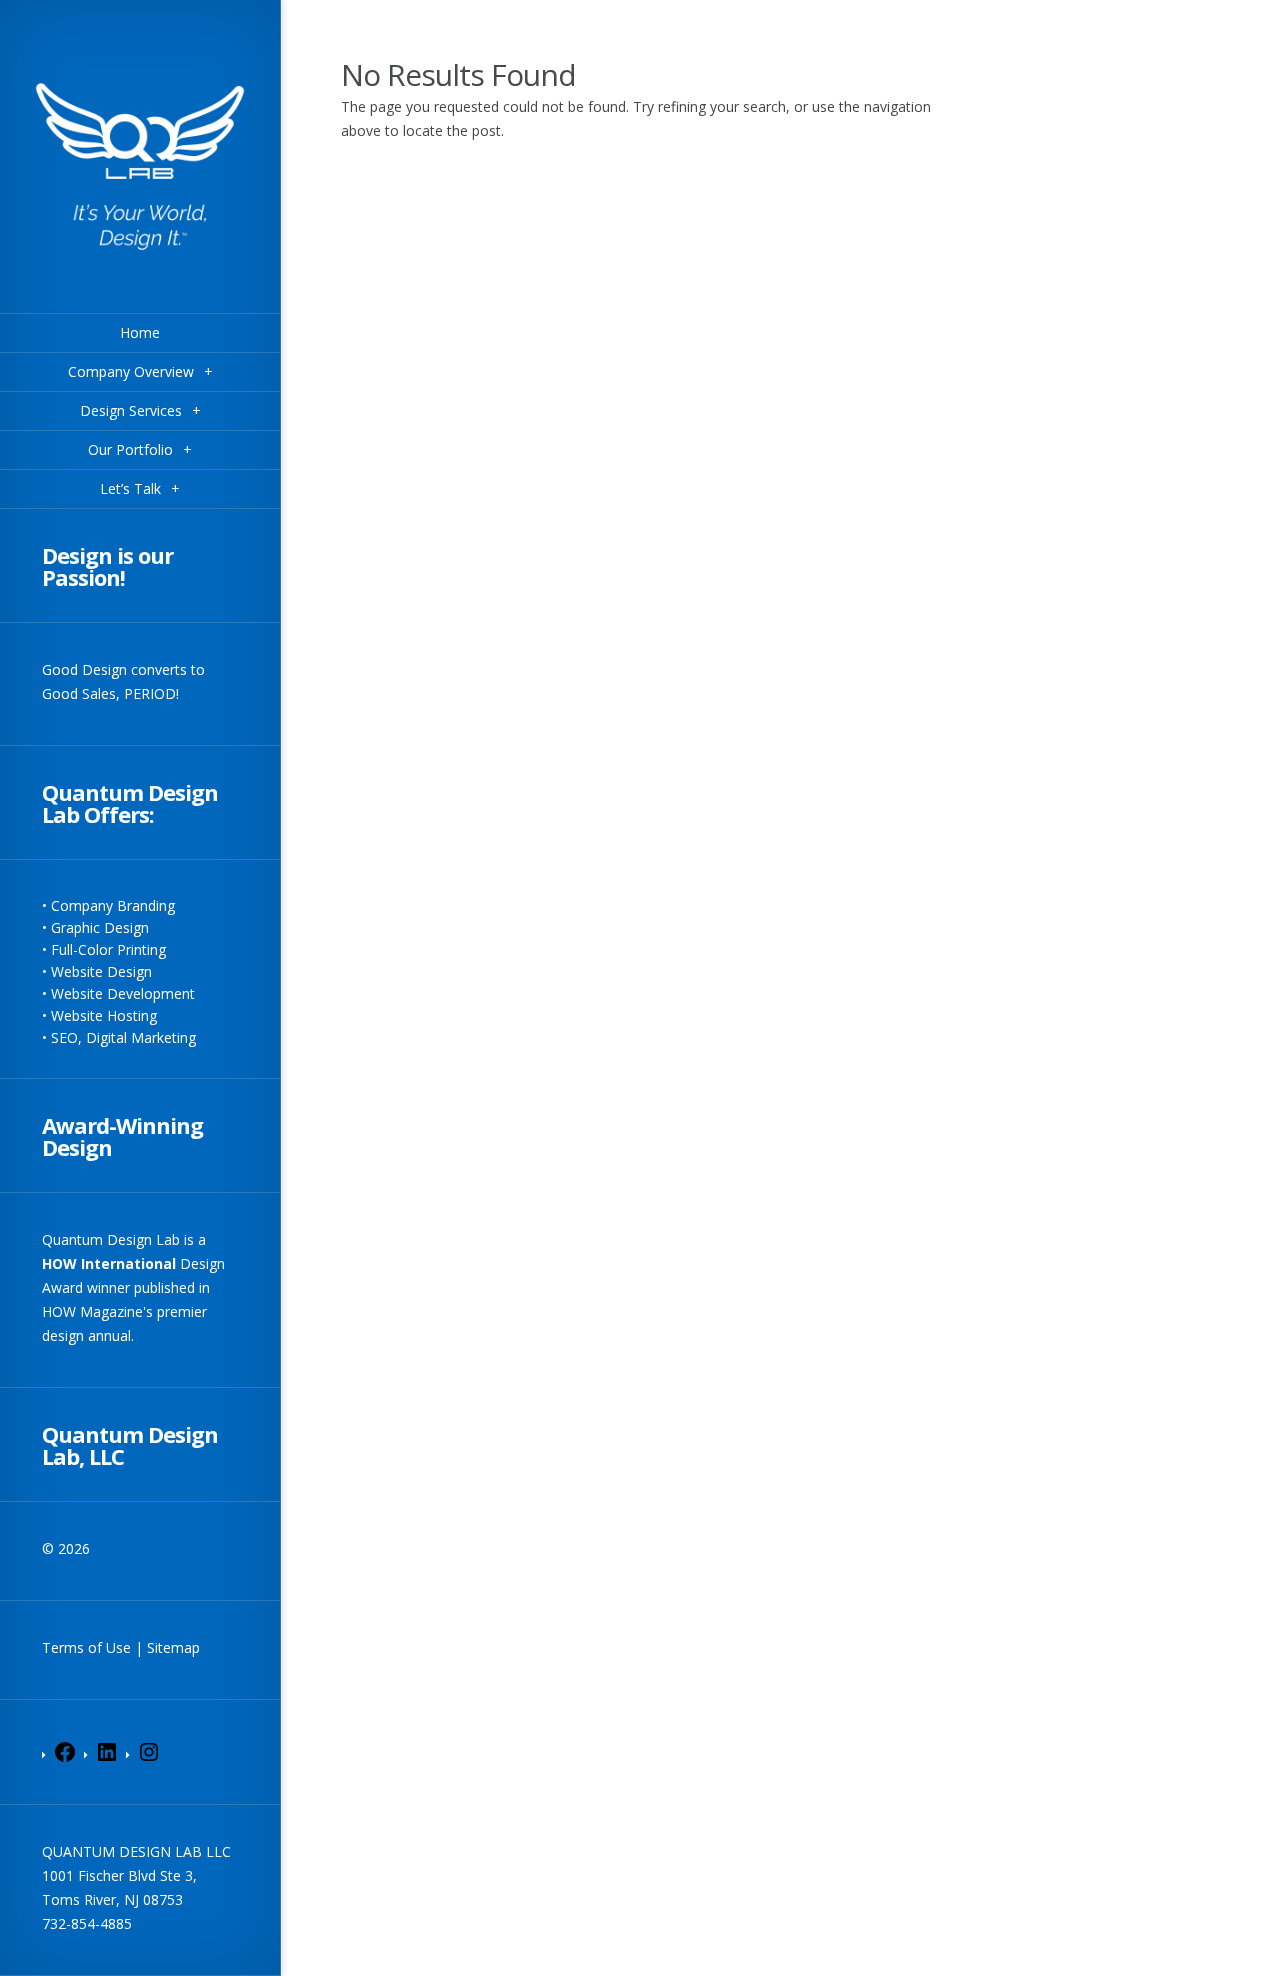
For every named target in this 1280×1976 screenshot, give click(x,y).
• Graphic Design (95, 927)
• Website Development (118, 993)
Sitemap (173, 1647)
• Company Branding (108, 905)
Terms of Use (86, 1647)
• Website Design (97, 971)
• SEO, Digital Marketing (119, 1037)
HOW (59, 1263)
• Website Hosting (99, 1015)
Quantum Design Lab (111, 1239)
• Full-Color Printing (104, 949)
